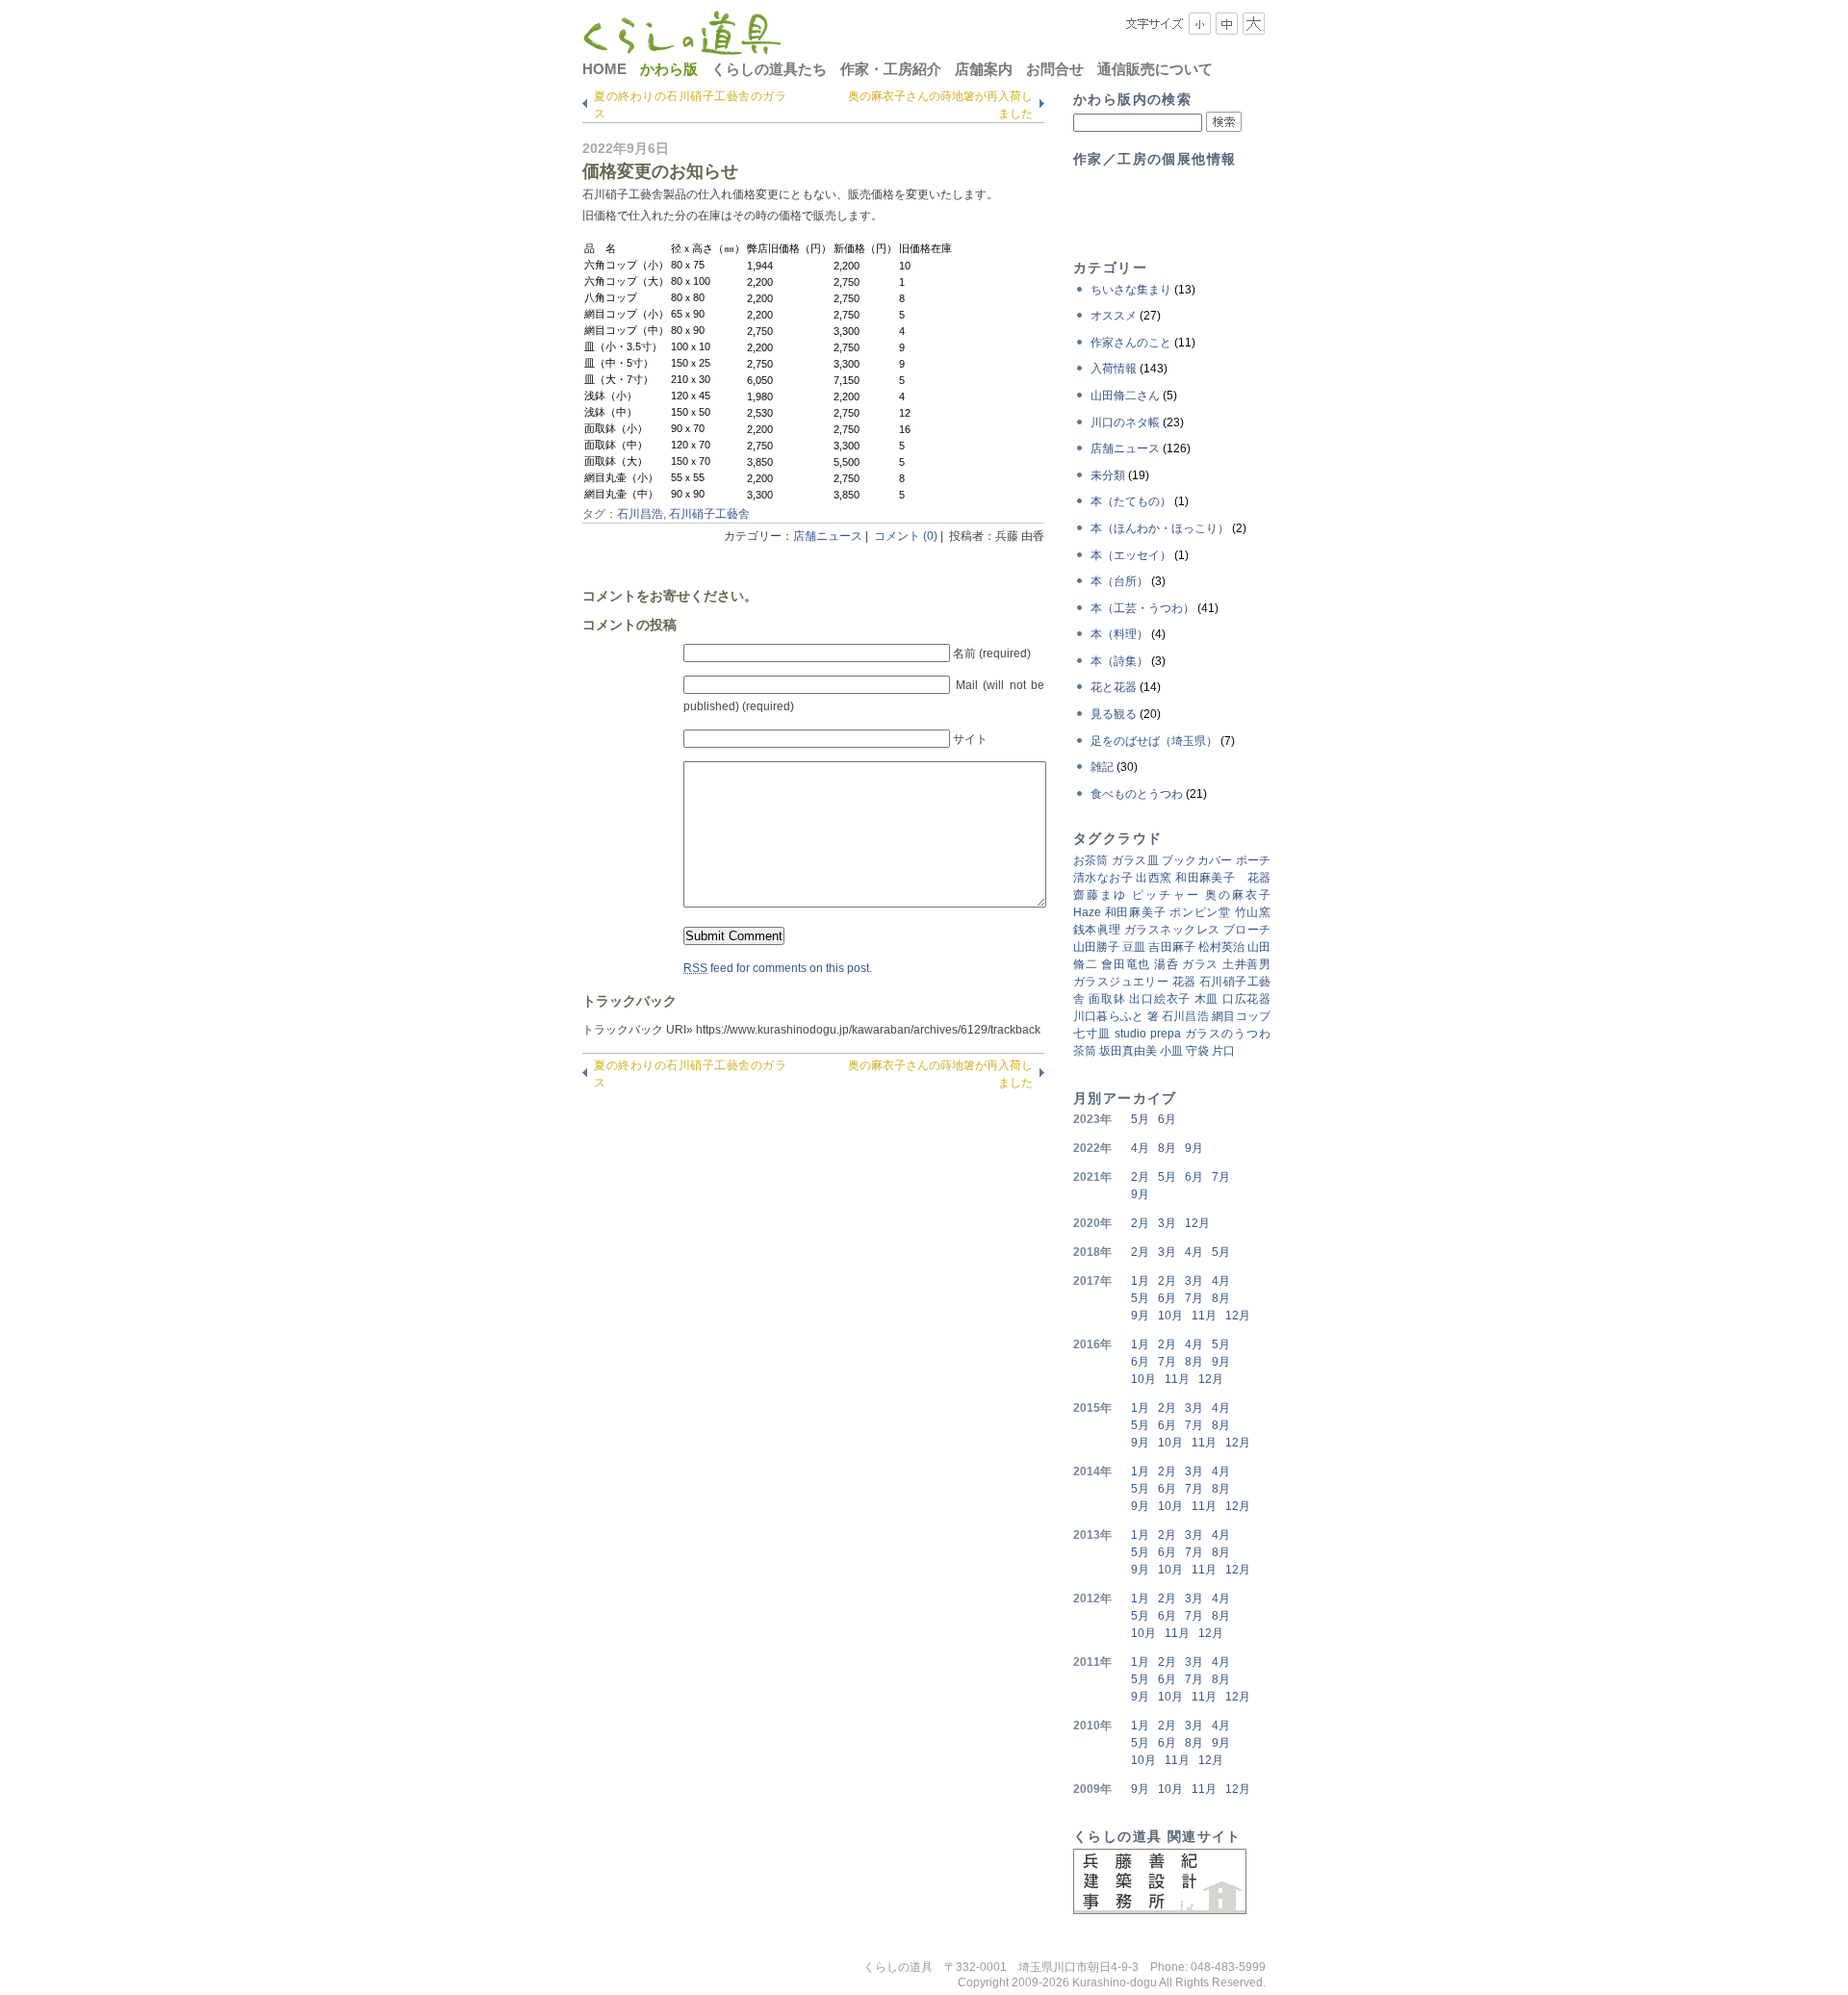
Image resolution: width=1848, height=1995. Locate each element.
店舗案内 (984, 69)
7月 (1221, 1177)
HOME (604, 69)
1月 (1140, 1281)
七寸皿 (1092, 1034)
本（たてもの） (1131, 501)
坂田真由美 (1128, 1051)
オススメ (1114, 316)
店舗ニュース (828, 536)
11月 (1204, 1316)
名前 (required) (992, 653)
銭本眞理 (1097, 930)
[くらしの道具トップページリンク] (682, 45)
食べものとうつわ (1137, 794)
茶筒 (1085, 1051)
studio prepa (1148, 1034)
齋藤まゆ (1100, 895)
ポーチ (1253, 860)
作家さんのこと (1131, 343)
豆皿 (1134, 947)
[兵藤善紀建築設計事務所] (1160, 1910)
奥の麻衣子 (1238, 895)
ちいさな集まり (1131, 290)
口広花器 (1246, 999)
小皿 (1171, 1051)
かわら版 (669, 69)
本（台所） (1119, 581)
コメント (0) (906, 536)
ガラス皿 (1135, 860)
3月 (1167, 1223)
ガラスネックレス (1172, 930)
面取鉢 (1107, 999)
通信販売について (1155, 69)
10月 (1170, 1316)
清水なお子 (1103, 878)
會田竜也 (1126, 964)
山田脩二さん (1125, 396)
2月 (1140, 1177)
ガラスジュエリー (1121, 982)
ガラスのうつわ (1228, 1034)
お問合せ (1055, 69)
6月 (1167, 1119)
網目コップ (1241, 1016)
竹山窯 (1253, 912)
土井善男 (1246, 964)
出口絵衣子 (1160, 999)
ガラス (1200, 964)
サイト (970, 739)
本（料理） (1119, 634)
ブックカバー (1197, 860)
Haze (1087, 912)
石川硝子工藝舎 (709, 514)
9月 (1194, 1148)
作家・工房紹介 (891, 69)
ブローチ (1247, 930)
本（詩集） (1119, 661)
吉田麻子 (1171, 947)
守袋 (1197, 1051)
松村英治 (1221, 947)
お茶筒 (1091, 860)
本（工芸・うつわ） (1142, 608)
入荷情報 (1114, 369)
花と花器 (1114, 687)
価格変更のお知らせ (660, 171)
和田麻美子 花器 (1223, 878)
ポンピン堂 (1200, 912)
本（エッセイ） (1131, 555)
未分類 (1108, 475)
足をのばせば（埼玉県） (1154, 741)
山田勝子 (1096, 947)
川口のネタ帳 (1125, 422)
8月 (1167, 1148)
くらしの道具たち (769, 69)
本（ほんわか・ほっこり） (1160, 528)
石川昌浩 (640, 514)
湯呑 (1166, 964)
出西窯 (1154, 878)
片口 (1223, 1051)
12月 (1197, 1223)
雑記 (1102, 767)
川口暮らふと (1108, 1016)
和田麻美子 (1136, 912)
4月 (1140, 1148)
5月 (1140, 1119)
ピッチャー (1166, 895)
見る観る (1114, 714)
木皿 (1206, 999)
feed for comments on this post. (778, 968)
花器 (1184, 982)
